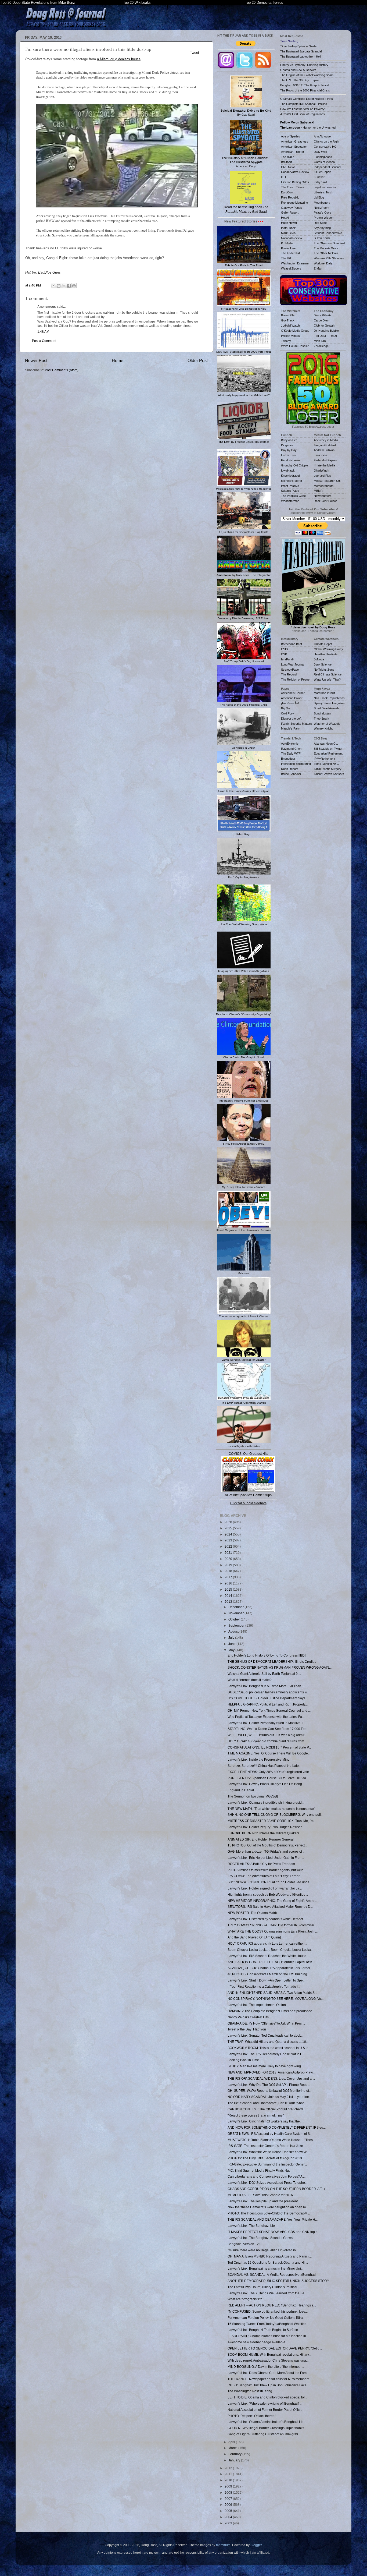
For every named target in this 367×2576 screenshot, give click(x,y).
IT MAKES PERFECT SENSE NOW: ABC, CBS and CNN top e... (274, 2232)
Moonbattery (322, 203)
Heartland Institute (326, 654)
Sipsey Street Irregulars (329, 703)
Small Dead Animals (327, 708)
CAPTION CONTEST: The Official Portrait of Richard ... (267, 2109)
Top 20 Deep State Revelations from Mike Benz (38, 3)
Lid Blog (319, 197)
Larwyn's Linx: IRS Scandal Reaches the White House (267, 1956)
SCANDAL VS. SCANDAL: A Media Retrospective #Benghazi (272, 2275)
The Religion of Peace (295, 680)
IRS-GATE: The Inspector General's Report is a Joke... (267, 2146)
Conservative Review (295, 172)
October (235, 1619)
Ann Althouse (322, 136)
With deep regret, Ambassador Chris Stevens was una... (268, 2360)
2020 (229, 1559)
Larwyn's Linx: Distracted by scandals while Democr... (266, 1919)
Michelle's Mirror (292, 481)
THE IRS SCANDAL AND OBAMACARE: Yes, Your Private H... (273, 2219)
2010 (229, 2480)
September (237, 1625)
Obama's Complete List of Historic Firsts (307, 99)
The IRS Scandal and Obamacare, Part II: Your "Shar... (267, 2103)
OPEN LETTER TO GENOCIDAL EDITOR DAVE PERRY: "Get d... (275, 2348)
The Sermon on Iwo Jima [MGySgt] (253, 1796)
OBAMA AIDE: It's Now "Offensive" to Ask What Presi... (266, 2023)
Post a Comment (44, 341)
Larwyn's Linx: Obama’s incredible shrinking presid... (266, 1802)
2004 (229, 2517)
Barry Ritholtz (323, 315)
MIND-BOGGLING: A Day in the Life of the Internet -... (266, 2367)
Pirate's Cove (323, 213)
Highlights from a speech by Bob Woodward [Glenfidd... (268, 1894)
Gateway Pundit (291, 208)
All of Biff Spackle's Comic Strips (248, 1495)
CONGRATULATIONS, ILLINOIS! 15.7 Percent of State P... (269, 1747)
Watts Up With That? (327, 680)
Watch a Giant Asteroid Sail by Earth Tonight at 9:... (264, 1674)
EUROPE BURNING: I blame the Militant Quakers (263, 1833)
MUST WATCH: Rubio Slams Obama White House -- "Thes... (271, 2140)
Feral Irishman (290, 460)
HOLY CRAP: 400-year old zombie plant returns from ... (267, 1741)
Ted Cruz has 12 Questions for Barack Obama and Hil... (268, 2262)
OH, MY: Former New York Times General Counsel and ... (269, 1710)
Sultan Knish (322, 238)
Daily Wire (320, 152)
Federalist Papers (325, 460)
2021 (229, 1553)
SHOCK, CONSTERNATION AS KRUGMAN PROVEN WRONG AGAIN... (280, 1667)
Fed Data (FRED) (325, 336)
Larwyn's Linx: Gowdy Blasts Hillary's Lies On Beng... (266, 1784)
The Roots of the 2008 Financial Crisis (305, 90)
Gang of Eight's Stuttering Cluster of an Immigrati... (264, 2434)
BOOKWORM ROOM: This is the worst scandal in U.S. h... (269, 2048)
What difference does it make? (250, 1680)
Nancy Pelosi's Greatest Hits (248, 2017)
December (236, 1607)
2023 (229, 1540)
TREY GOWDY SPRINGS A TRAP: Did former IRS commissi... (272, 1925)
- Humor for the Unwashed (308, 128)
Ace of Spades (291, 136)
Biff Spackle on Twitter (328, 749)
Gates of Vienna (324, 162)
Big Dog (286, 708)
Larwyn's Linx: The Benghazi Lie (251, 2226)
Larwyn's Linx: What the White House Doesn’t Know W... (268, 2152)
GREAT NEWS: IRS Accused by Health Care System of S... (270, 2134)
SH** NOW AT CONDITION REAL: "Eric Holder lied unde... (270, 1882)
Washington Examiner (295, 263)
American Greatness (295, 141)
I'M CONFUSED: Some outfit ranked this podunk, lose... (268, 2311)
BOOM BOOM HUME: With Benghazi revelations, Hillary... (269, 2354)
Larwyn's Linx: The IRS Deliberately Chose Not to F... (266, 2054)
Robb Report (289, 769)
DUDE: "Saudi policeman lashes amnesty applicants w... (268, 1692)
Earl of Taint (289, 455)
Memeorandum (324, 486)
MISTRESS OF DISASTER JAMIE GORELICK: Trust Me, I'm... (272, 1821)
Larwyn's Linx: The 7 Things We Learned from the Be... (267, 2293)
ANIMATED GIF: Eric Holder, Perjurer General (261, 1839)
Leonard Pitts (322, 476)
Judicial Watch (290, 325)
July (232, 1638)
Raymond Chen (291, 749)
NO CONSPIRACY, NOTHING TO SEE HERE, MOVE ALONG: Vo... (276, 1999)
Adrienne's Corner (293, 693)
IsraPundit (288, 659)
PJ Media (287, 243)
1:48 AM (43, 332)
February (235, 2454)
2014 (229, 1596)
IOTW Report (323, 172)
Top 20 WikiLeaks (137, 3)
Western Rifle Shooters (329, 258)
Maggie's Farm (291, 728)
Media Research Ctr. (327, 481)
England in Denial (241, 1790)
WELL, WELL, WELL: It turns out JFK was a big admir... (267, 1735)
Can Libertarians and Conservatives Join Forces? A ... (267, 2176)
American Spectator (294, 147)
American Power (292, 698)
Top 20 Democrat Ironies (264, 3)
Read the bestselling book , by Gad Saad (246, 209)
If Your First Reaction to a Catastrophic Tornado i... (264, 1986)
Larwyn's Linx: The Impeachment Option (257, 2005)
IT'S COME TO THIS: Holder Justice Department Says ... (268, 1698)
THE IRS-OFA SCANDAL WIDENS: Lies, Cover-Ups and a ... (271, 2078)
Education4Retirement (328, 753)
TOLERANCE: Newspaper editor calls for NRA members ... (270, 2379)
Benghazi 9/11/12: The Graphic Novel (305, 85)
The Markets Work (326, 248)
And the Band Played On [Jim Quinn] (254, 1937)
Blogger (256, 2545)
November (236, 1613)
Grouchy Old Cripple (294, 465)
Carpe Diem (322, 320)
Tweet (195, 53)
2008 (229, 2492)
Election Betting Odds (295, 182)
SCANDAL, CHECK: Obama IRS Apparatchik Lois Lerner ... (271, 1968)
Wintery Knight (323, 728)
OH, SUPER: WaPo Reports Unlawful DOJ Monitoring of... (269, 2091)
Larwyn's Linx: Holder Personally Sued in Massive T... (266, 1723)
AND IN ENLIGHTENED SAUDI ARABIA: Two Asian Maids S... (272, 1993)
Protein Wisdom (324, 218)
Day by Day (289, 450)
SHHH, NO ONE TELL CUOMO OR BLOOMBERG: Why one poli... (275, 1815)
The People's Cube (293, 496)
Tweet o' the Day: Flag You (247, 2029)
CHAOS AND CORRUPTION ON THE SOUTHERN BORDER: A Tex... (278, 2189)
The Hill (286, 258)
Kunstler (319, 177)
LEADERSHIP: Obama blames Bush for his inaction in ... (268, 2336)
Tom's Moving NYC (326, 764)
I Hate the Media (324, 465)
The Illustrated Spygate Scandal (301, 51)
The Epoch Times (293, 187)
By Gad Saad (246, 113)
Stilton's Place (290, 491)
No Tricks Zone (324, 670)
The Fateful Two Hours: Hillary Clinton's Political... (264, 2287)
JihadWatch (321, 470)
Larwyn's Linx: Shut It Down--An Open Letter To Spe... (266, 1980)
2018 (229, 1571)
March (233, 2448)
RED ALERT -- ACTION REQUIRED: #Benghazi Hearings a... (272, 2305)
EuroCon (287, 192)
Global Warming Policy (328, 649)
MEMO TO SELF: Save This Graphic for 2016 (260, 2195)
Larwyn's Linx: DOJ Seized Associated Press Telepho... (267, 2183)
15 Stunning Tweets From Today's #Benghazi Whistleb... (268, 2324)
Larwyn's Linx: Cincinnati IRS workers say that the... (265, 2121)
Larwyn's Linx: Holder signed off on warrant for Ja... (265, 1888)
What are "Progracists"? (245, 2299)
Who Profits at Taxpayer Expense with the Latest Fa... (266, 1717)
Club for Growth (324, 325)
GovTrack (288, 320)
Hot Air (285, 218)
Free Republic (290, 197)
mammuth (223, 2545)
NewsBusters (323, 496)
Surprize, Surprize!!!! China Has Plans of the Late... (264, 1766)
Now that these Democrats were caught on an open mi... (268, 2207)
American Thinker (293, 152)
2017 (229, 1577)
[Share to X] (64, 286)
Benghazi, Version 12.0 (244, 2244)
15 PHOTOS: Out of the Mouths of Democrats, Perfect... (267, 1845)
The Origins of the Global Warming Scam (307, 75)
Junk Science (323, 664)
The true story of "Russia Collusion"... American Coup (246, 162)
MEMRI (319, 491)
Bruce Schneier (291, 774)
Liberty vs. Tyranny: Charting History (304, 65)
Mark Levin (288, 233)
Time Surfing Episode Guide (298, 46)
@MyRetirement (324, 759)
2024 (229, 1534)
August (234, 1631)
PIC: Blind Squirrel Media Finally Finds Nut (259, 2170)
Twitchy (286, 341)
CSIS (284, 649)
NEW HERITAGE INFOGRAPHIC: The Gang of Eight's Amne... (272, 1901)
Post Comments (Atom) (62, 370)
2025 (229, 1528)
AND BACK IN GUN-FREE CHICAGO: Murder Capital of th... (271, 1962)
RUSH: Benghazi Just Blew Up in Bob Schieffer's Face (267, 2385)
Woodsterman (290, 501)
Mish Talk (320, 341)
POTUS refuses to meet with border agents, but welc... (267, 1870)
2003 (229, 2523)
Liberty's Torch (323, 192)
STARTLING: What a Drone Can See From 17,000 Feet (267, 1729)
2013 (229, 1602)
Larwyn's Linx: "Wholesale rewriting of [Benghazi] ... (265, 2403)
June (232, 1644)
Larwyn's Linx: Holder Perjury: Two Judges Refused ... (267, 1827)
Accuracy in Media (326, 440)
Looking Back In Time (243, 2060)
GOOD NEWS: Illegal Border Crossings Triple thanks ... (267, 2428)
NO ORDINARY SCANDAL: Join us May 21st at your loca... (270, 2097)
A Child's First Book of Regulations (303, 114)
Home (118, 360)
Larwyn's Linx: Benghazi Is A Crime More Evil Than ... (266, 1686)
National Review (292, 238)
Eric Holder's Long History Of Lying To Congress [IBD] (267, 1655)
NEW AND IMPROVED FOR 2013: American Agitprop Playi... (271, 2072)
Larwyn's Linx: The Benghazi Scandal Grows (260, 2238)
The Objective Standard (329, 243)
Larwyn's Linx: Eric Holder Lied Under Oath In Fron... (266, 1858)
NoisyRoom (321, 208)
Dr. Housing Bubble (326, 331)
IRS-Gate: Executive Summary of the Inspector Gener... (267, 2164)
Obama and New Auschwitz (298, 70)
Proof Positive (290, 486)
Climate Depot (323, 644)
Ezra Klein (320, 455)
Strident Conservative (328, 233)
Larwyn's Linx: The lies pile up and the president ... (264, 2201)
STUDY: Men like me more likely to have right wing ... (266, 2066)
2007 (229, 2499)
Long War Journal (293, 664)
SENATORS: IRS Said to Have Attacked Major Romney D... (270, 1907)
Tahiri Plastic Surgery (328, 769)
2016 (229, 1583)
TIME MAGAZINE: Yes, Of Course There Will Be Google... (269, 1753)
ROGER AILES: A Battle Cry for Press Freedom (261, 1864)
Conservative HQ (325, 147)
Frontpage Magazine (294, 203)
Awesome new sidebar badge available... (258, 2342)
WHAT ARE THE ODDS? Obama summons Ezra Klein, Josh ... (273, 1931)
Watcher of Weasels (327, 724)
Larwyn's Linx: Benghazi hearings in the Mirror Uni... (265, 2268)
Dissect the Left (291, 719)
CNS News (288, 167)
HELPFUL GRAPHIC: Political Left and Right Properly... (268, 1704)
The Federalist (290, 253)
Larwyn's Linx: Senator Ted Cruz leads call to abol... (265, 2035)
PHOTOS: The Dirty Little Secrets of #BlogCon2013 (265, 2158)
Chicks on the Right (327, 141)
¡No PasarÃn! (290, 703)
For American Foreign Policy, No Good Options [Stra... (266, 2318)
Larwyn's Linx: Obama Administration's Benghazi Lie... (267, 2422)
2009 (229, 2486)
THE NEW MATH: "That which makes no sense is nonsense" (271, 1809)
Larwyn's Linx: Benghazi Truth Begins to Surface (263, 2330)
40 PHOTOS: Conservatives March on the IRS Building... (269, 1974)
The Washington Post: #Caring (250, 2391)
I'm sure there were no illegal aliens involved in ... (263, 2250)
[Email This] (53, 286)
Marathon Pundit (324, 693)
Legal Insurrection (325, 187)
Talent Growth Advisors (329, 774)
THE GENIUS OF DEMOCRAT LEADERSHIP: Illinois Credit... (272, 1662)
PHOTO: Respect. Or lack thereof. (252, 2416)
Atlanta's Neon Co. (326, 744)
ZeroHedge (321, 346)
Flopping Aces (323, 157)
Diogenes (287, 445)
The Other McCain (326, 253)
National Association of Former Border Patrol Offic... (265, 2410)
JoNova (319, 659)
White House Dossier (295, 346)
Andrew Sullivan (324, 450)
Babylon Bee (289, 440)
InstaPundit (288, 228)
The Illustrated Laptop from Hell (301, 56)
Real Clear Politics (326, 501)
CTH (284, 177)
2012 (229, 2468)
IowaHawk (288, 470)
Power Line (288, 248)
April (232, 2442)
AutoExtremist (290, 744)
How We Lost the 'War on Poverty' (303, 109)
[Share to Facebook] (69, 286)
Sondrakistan (322, 713)
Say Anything (322, 228)
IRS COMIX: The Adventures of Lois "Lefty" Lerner (264, 1876)
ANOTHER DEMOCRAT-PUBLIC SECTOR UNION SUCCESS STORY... (279, 2281)
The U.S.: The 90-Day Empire (300, 80)
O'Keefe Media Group (295, 331)
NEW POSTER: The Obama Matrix (253, 1913)
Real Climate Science (328, 674)
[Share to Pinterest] (74, 286)
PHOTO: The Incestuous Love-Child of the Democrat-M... (269, 2213)
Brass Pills (288, 315)
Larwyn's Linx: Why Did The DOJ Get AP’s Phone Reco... (269, 2085)
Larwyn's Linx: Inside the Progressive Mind (259, 1759)
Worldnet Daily (323, 263)
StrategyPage (290, 670)
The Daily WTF (291, 753)
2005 (229, 2511)
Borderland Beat (292, 644)
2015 (229, 1589)
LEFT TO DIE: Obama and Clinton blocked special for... (267, 2397)
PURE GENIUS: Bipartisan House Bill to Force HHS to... (268, 1778)
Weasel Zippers (291, 268)
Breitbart (287, 162)
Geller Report (290, 213)
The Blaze (288, 157)
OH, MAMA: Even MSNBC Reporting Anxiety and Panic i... (270, 2256)
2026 (229, 1522)
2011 (229, 2474)
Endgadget (288, 759)
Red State (320, 223)
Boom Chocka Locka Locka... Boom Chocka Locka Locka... (270, 1950)
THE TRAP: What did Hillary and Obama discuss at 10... (268, 2042)
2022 (229, 1546)
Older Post (198, 360)
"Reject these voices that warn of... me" (256, 2115)
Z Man (318, 268)
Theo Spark (321, 719)
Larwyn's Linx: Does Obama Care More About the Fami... (269, 2373)
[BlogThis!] (59, 286)
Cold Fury (287, 713)
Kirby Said (320, 182)
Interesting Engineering (296, 764)
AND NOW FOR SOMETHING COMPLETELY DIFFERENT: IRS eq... (277, 2127)
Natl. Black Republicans (329, 698)
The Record (289, 674)
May (232, 1650)
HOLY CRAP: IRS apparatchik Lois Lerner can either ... (267, 1943)
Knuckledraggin (291, 476)
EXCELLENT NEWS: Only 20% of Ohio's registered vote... (269, 1772)
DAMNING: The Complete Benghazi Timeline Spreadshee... (271, 2011)
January (235, 2460)
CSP (284, 654)
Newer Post (36, 360)
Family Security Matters (296, 724)
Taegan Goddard (325, 445)
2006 (229, 2505)
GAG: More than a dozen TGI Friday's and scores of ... (266, 1851)
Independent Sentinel (327, 167)
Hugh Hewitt (289, 223)
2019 (229, 1565)
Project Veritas (290, 336)
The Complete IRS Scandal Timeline (304, 104)
